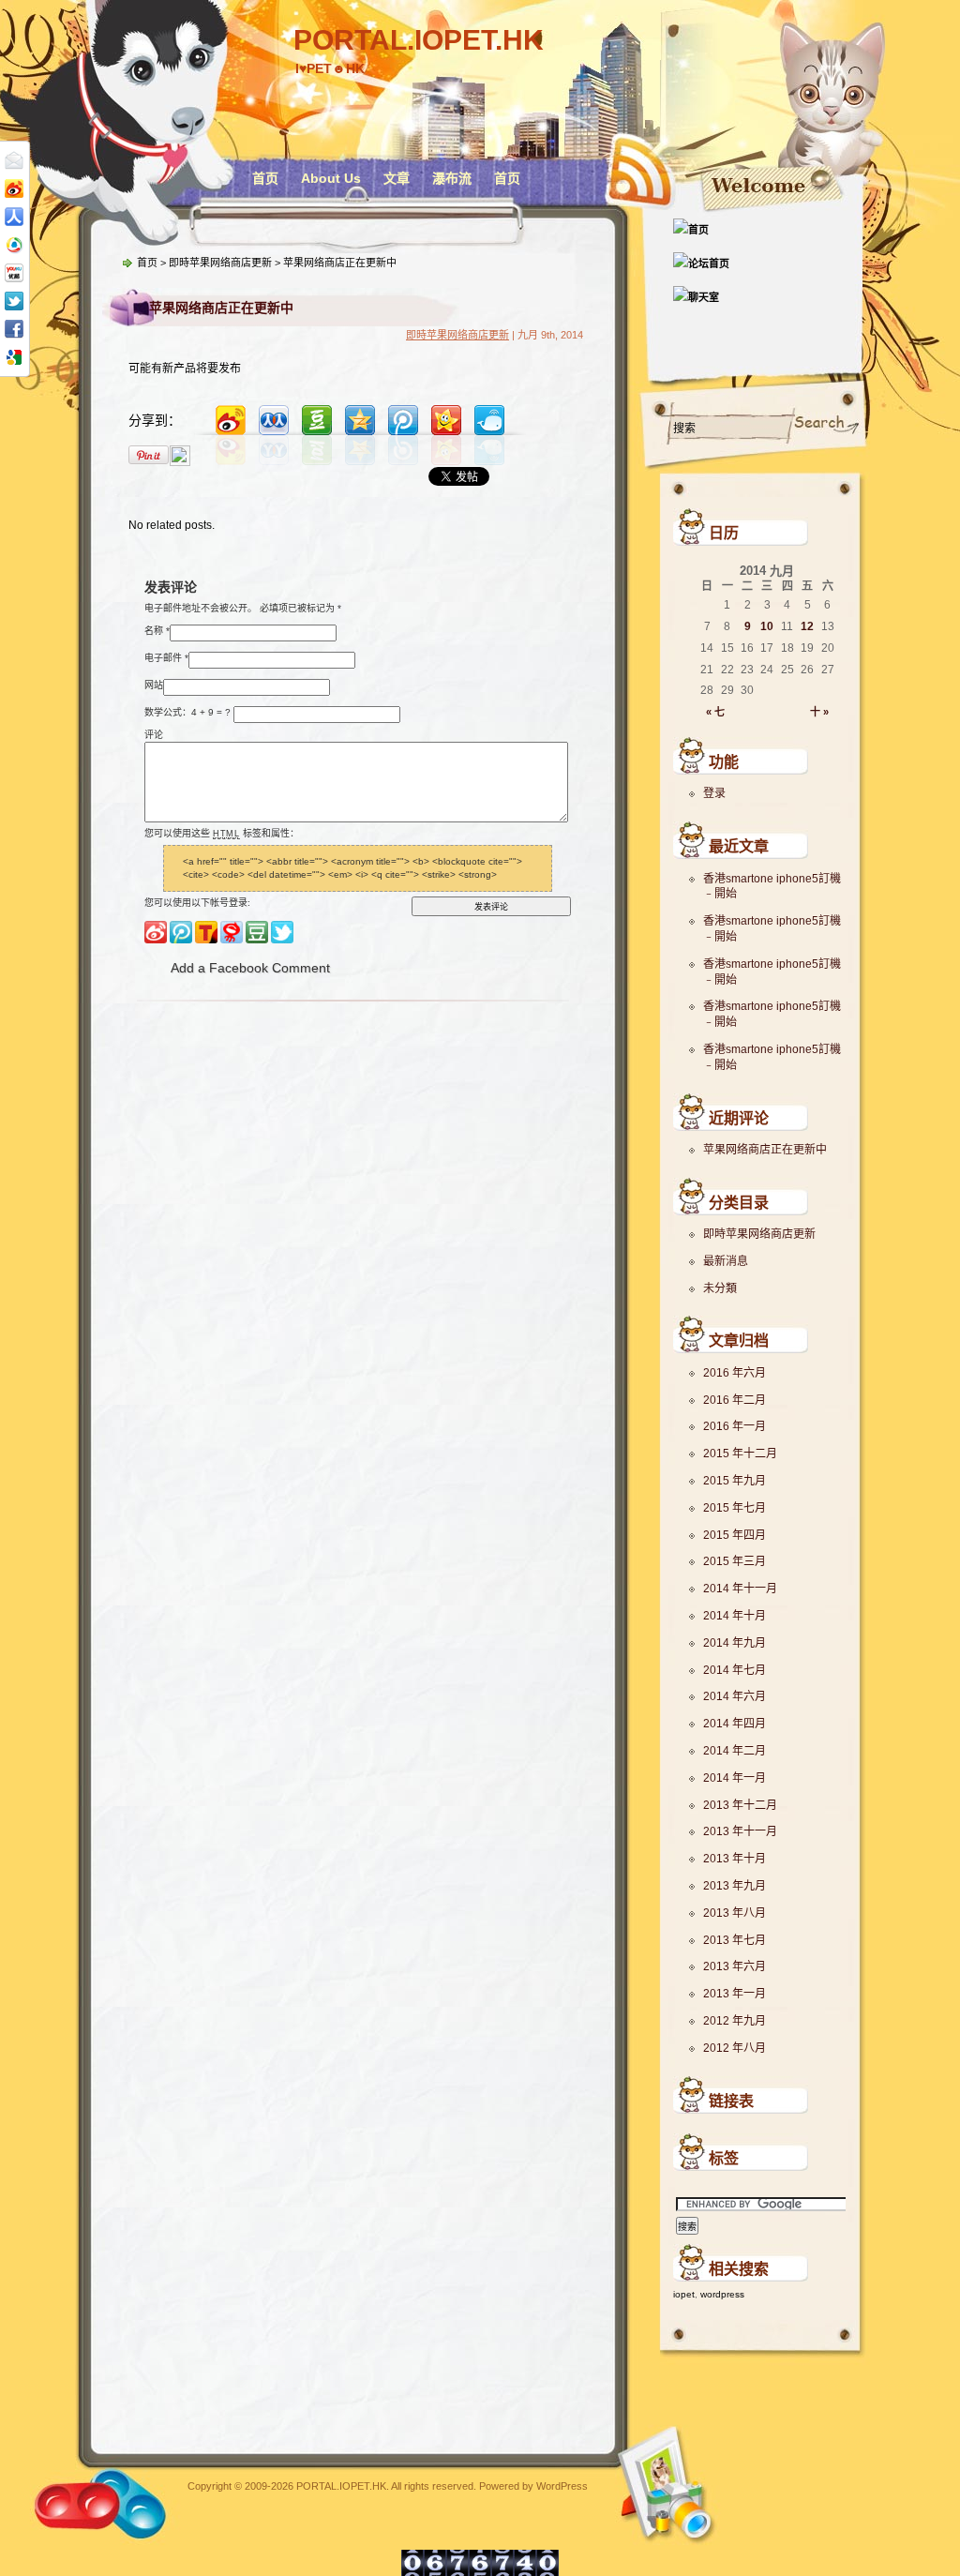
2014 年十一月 (740, 1589)
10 (767, 626)
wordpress (722, 2294)
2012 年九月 (735, 2021)
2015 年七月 (735, 1508)
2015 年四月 (735, 1535)
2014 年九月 (735, 1643)
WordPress (562, 2486)
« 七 (715, 712)
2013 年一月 (735, 1994)
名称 (154, 630)
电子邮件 (163, 657)
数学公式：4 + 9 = (183, 711)
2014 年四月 (735, 1724)
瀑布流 (452, 178)
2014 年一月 (735, 1778)
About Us (331, 178)
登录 (714, 793)
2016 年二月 (735, 1400)
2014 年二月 (735, 1751)
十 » (819, 712)
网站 (154, 684)
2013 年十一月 (740, 1831)
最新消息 (726, 1261)
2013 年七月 (735, 1940)
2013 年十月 (735, 1859)
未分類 (720, 1288)
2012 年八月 (735, 2048)
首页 (265, 178)
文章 (397, 178)
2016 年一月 (735, 1426)
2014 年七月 (735, 1670)
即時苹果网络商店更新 (759, 1234)
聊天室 (704, 297)
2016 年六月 (735, 1373)
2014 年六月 (735, 1696)
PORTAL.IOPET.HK (419, 40)
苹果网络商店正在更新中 (765, 1150)
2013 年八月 (735, 1913)
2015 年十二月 (740, 1454)
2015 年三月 (735, 1561)
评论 (154, 735)
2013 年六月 (735, 1966)
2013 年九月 (735, 1886)
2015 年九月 (735, 1481)
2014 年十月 (735, 1616)
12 (807, 626)
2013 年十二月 (740, 1805)
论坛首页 (709, 264)
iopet (684, 2294)
